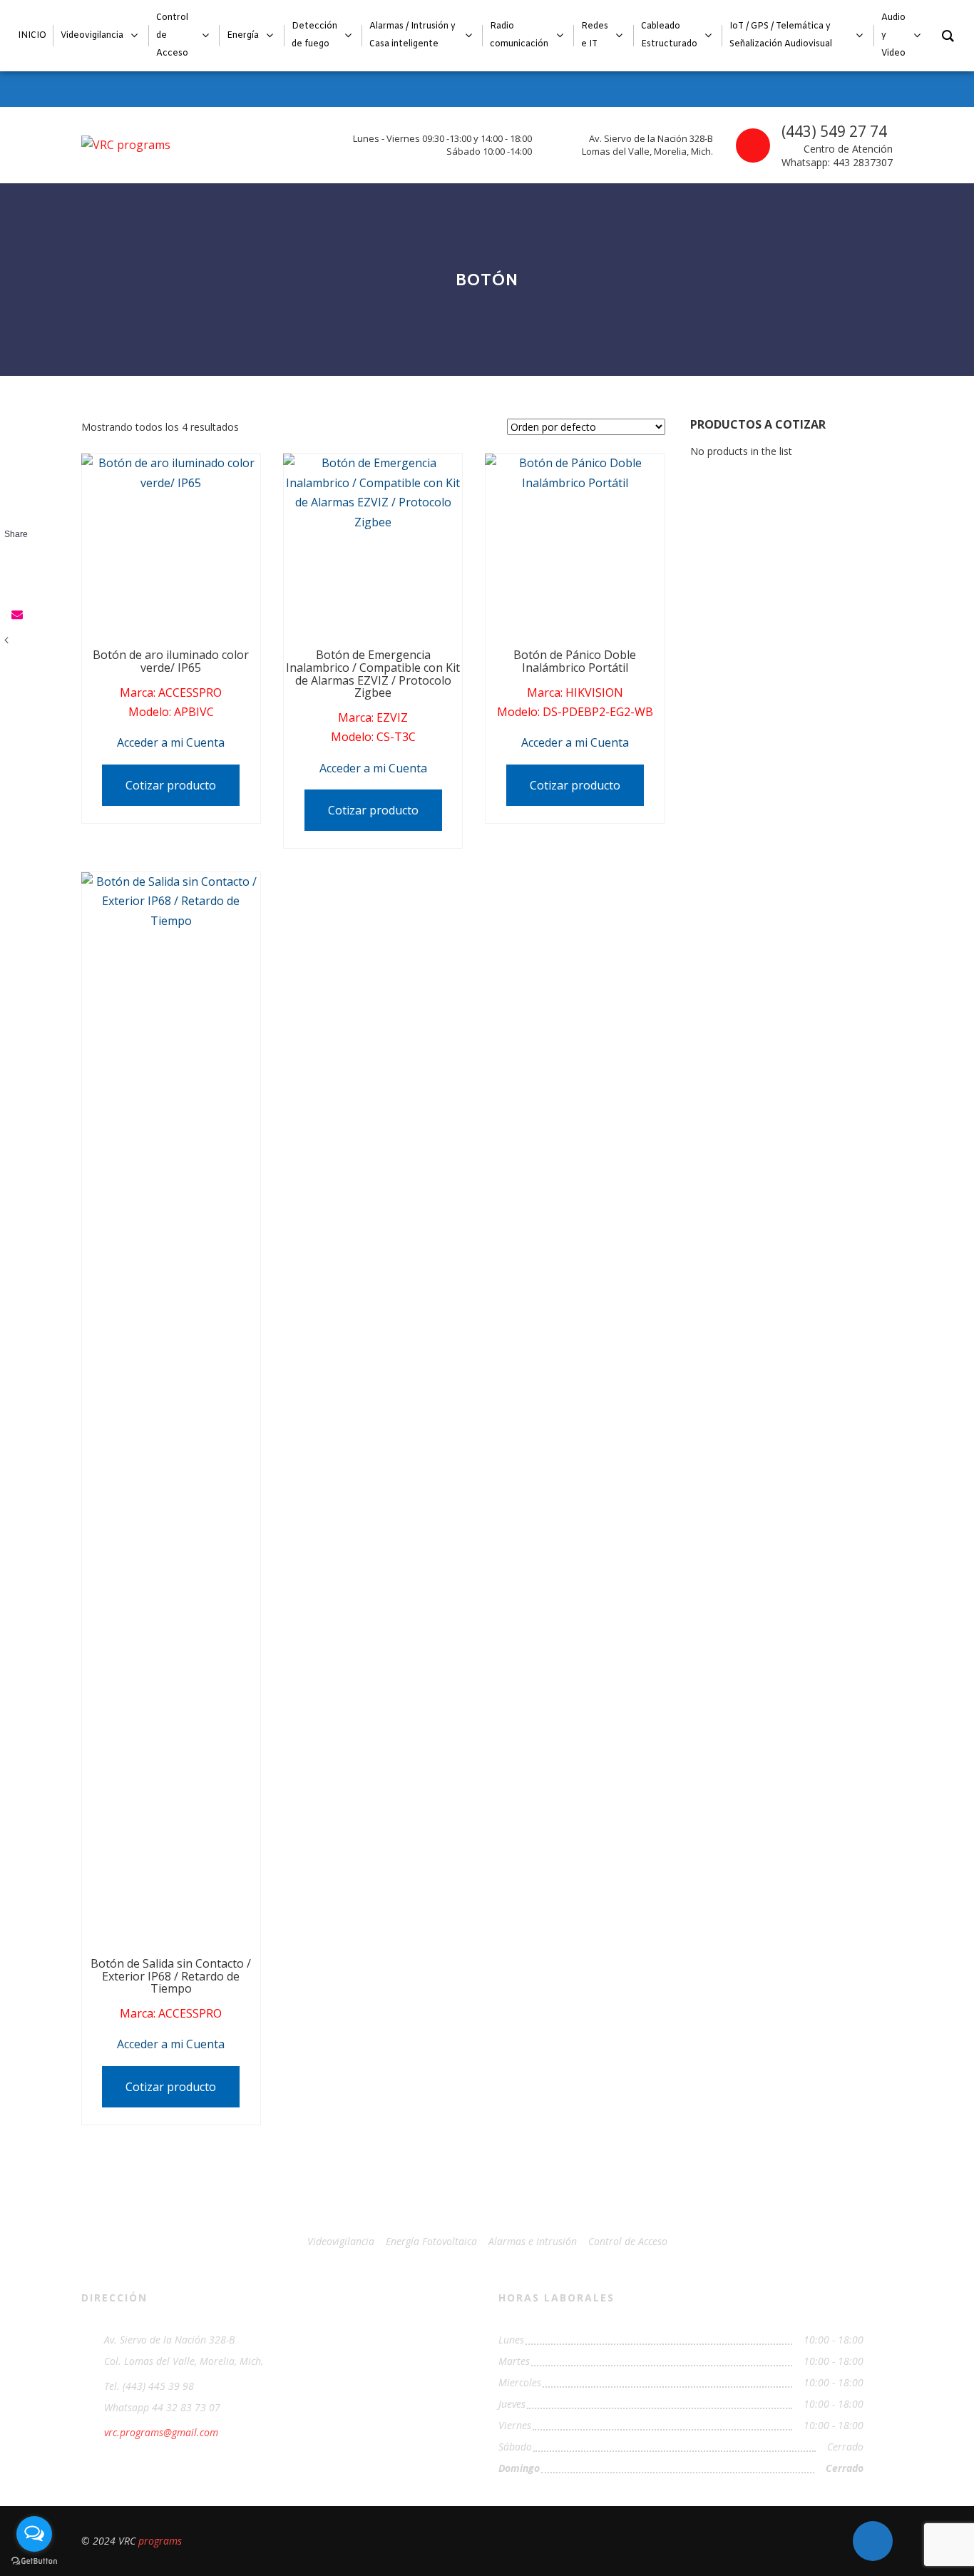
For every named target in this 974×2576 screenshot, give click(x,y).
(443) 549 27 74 (834, 131)
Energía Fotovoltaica (431, 2241)
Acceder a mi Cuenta (171, 742)
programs (160, 2541)
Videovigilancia (341, 2241)
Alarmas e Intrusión (533, 2241)
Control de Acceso (628, 2241)
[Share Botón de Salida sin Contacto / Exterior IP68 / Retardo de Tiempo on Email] (16, 614)
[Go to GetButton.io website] (34, 2561)
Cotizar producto (171, 785)
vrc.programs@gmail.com (161, 2432)
